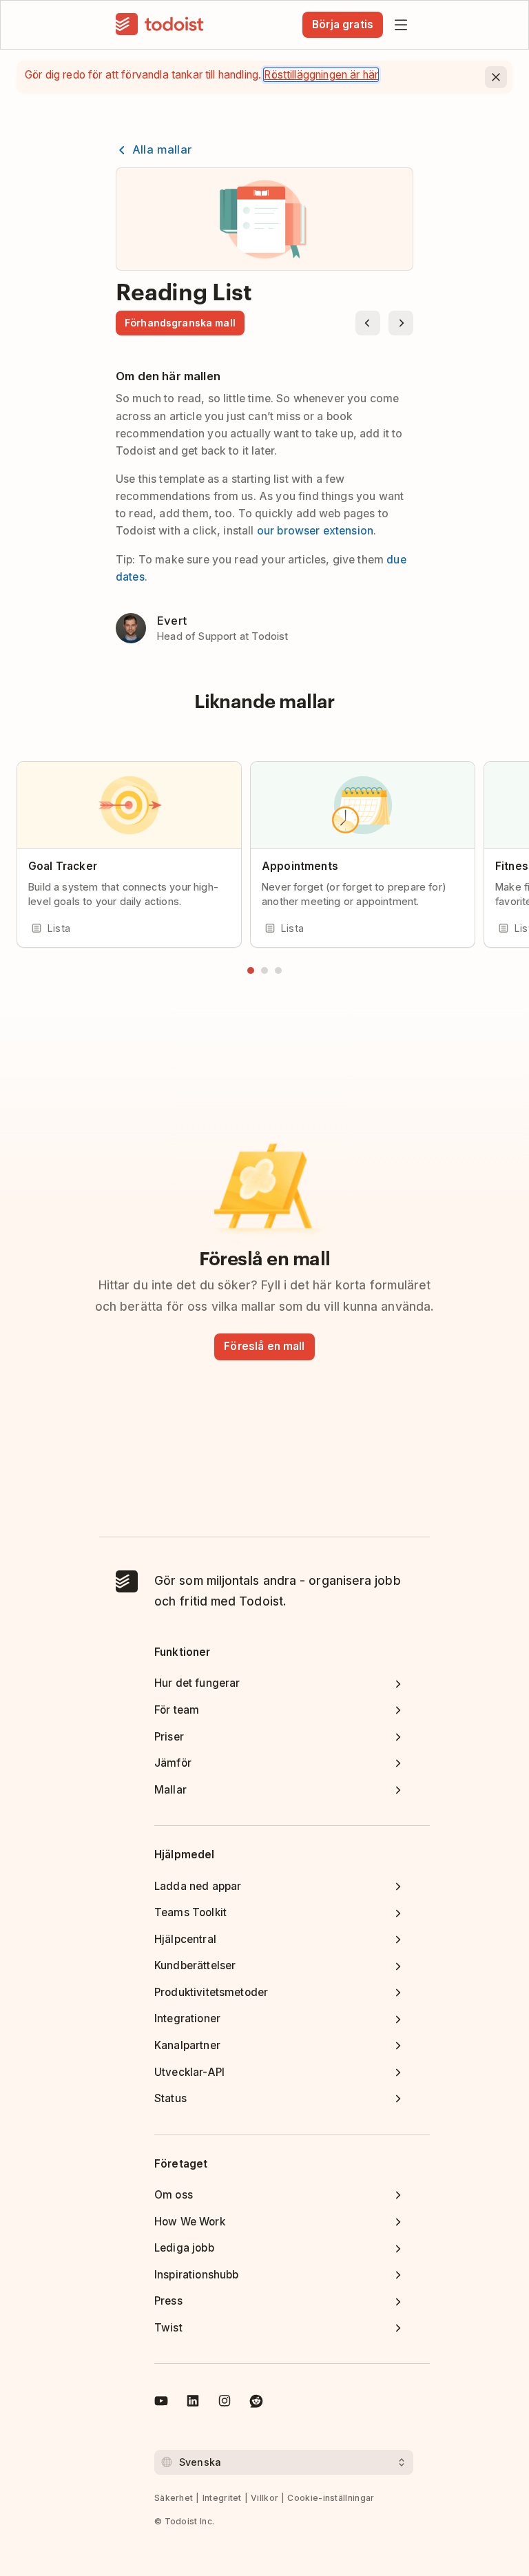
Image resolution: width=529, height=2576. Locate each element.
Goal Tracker (63, 866)
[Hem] (160, 25)
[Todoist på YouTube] (161, 2403)
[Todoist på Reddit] (256, 2403)
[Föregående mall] (368, 323)
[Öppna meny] (401, 25)
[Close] (496, 77)
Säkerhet (174, 2498)
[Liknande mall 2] (264, 970)
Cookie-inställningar (331, 2498)
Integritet (222, 2498)
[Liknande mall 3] (278, 970)
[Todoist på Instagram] (225, 2403)
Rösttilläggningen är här (321, 75)
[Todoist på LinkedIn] (193, 2403)
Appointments (300, 866)
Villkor (264, 2498)
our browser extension (315, 531)
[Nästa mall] (401, 323)
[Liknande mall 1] (251, 970)
